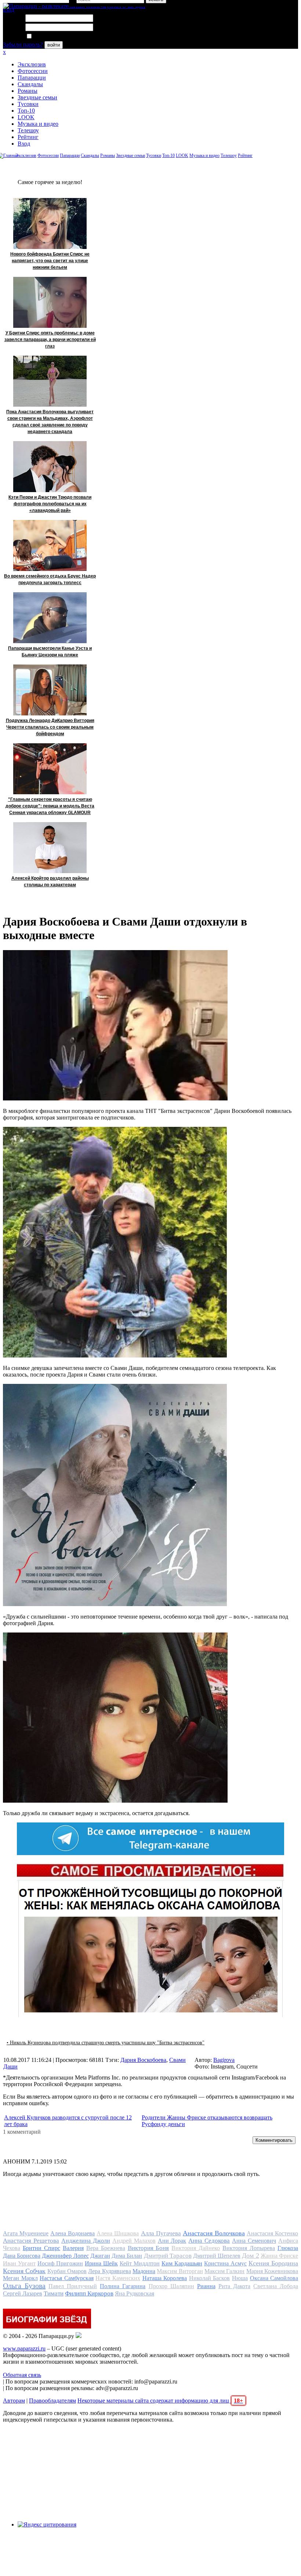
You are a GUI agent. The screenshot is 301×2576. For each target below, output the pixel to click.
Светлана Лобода (276, 2286)
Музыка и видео (38, 124)
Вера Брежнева (106, 2248)
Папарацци (32, 78)
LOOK (26, 117)
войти (54, 45)
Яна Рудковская (135, 2293)
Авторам (14, 2401)
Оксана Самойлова (274, 2278)
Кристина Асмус (225, 2263)
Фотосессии (33, 71)
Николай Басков (210, 2278)
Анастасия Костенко (272, 2233)
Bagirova (224, 2060)
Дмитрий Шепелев (217, 2256)
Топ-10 (26, 111)
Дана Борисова (22, 2256)
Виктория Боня (148, 2248)
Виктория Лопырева (249, 2248)
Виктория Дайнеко (196, 2248)
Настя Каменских (118, 2278)
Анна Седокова (209, 2241)
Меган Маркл (20, 2278)
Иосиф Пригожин (60, 2263)
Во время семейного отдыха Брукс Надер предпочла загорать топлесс (50, 579)
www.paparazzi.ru (24, 2348)
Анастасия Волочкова (214, 2233)
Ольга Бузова (24, 2286)
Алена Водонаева (72, 2233)
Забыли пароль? (23, 45)
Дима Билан (127, 2256)
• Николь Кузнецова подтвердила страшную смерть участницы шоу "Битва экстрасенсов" (106, 2043)
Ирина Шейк (101, 2263)
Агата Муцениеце (26, 2233)
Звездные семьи (37, 97)
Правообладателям (52, 2401)
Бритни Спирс (41, 2248)
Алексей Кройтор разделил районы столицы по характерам (50, 882)
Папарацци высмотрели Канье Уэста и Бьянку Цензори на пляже (50, 652)
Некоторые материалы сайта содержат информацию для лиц (160, 2401)
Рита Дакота (234, 2286)
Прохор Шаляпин (171, 2286)
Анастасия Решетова (31, 2241)
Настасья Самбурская (67, 2278)
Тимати (54, 2293)
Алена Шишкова (118, 2233)
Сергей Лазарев (23, 2293)
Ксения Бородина (273, 2263)
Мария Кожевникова (272, 2271)
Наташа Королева (165, 2278)
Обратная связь (22, 2375)
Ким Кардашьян (182, 2263)
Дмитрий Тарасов (168, 2256)
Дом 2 (250, 2256)
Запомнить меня (53, 36)
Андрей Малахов (134, 2241)
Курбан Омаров (67, 2271)
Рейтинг (28, 137)
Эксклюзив (32, 64)
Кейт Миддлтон (140, 2263)
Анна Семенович (254, 2241)
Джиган (100, 2256)
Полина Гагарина (123, 2286)
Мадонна (144, 2271)
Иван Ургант (19, 2263)
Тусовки (28, 104)
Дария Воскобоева (143, 2060)
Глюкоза (288, 2248)
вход (9, 10)
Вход (24, 144)
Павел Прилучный (73, 2286)
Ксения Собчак (24, 2271)
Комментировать (274, 2140)
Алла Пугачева (161, 2233)
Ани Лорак (172, 2241)
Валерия (73, 2248)
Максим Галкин (224, 2271)
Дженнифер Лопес (65, 2256)
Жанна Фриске (279, 2256)
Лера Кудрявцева (109, 2271)
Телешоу (28, 130)
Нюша (240, 2278)
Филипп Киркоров (89, 2293)
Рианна (206, 2286)
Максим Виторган (180, 2271)
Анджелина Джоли (86, 2241)
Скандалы (30, 84)
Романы (28, 91)
